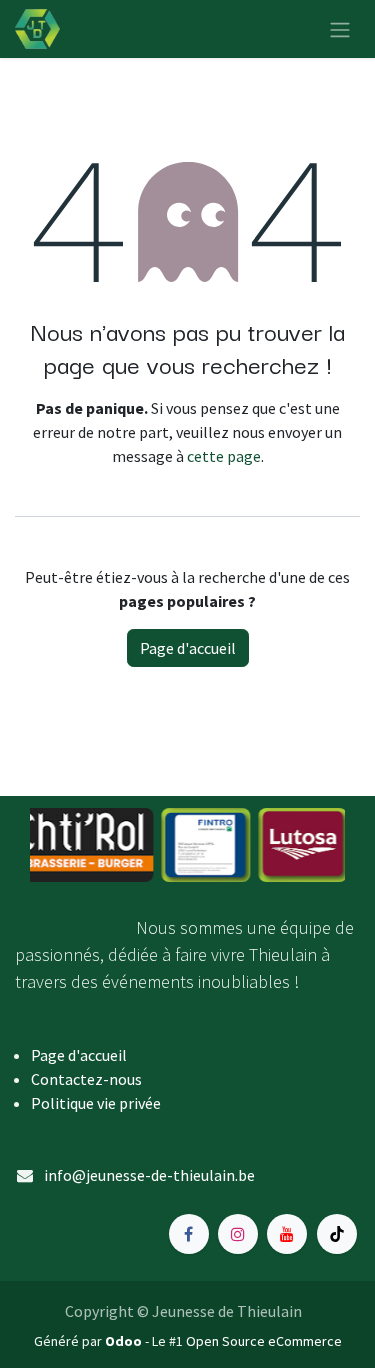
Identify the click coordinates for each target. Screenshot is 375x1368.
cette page (224, 456)
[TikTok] (337, 1234)
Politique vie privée (96, 1103)
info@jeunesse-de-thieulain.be (149, 1175)
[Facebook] (189, 1234)
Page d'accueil (188, 648)
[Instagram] (238, 1234)
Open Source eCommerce (264, 1341)
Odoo (125, 1341)
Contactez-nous (86, 1079)
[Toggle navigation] (340, 29)
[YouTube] (287, 1234)
